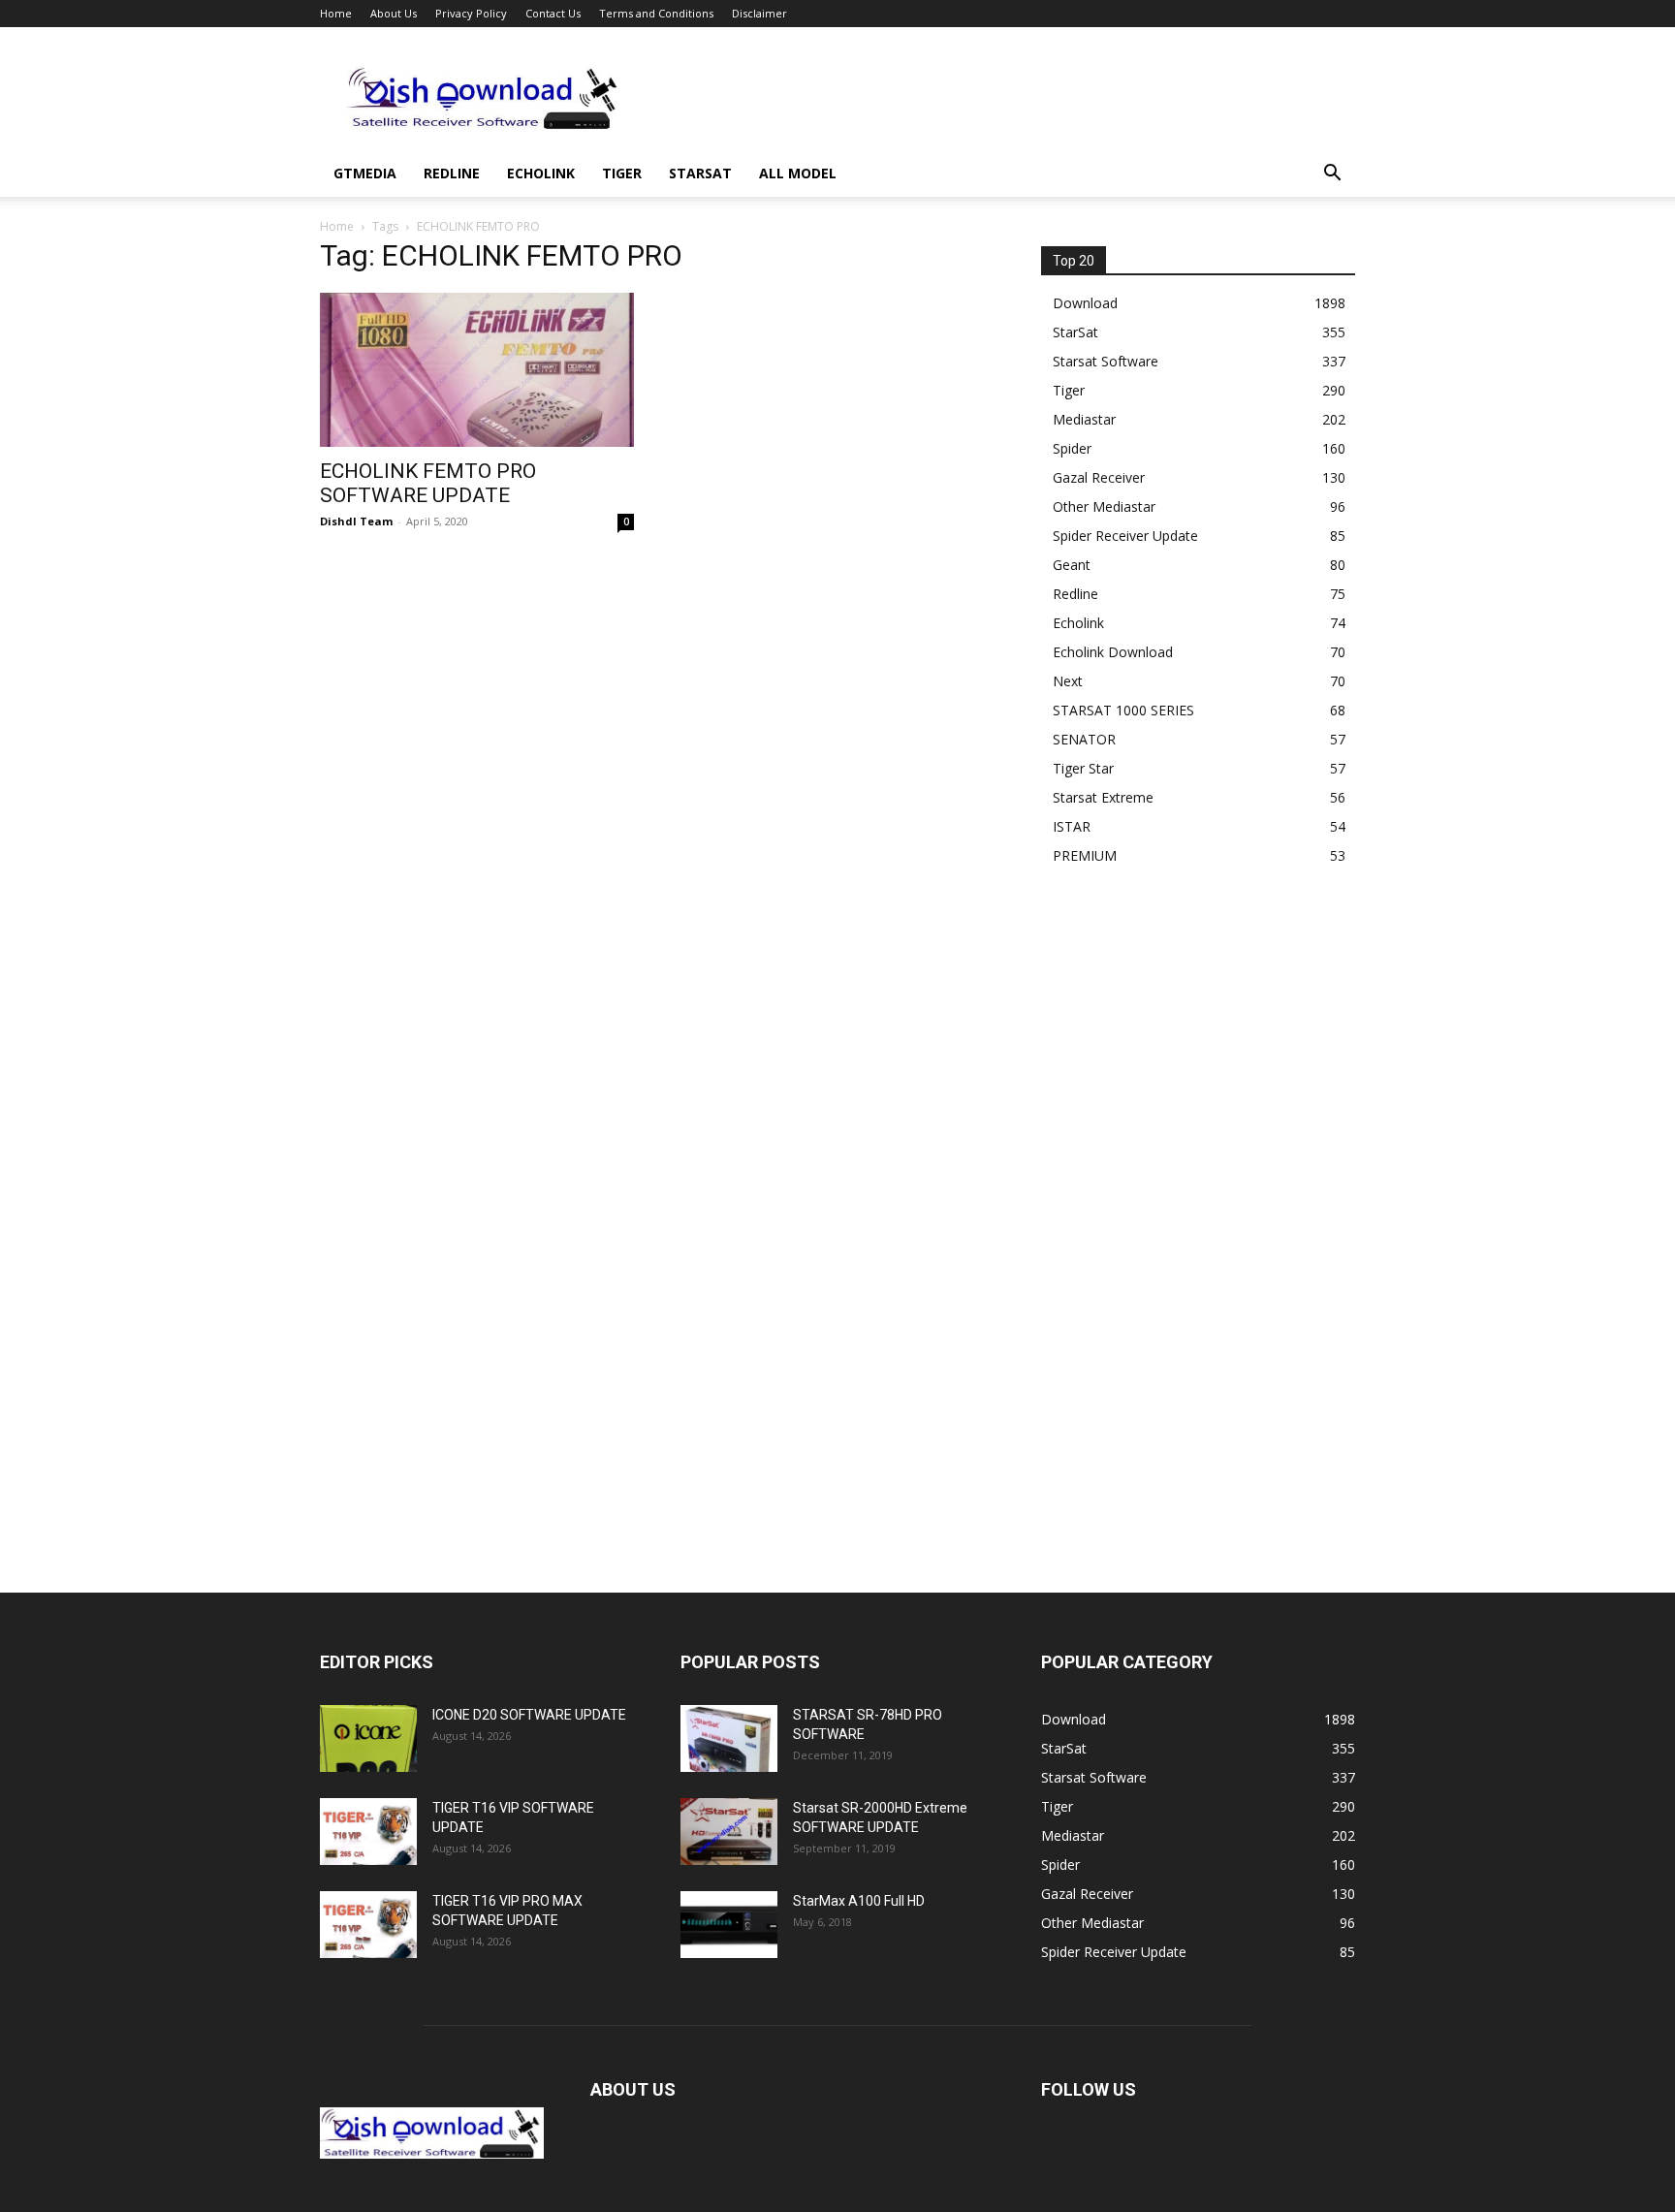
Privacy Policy (471, 13)
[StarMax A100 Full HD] (729, 1925)
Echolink (541, 173)
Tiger (622, 173)
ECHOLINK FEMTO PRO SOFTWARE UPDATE (428, 483)
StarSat (700, 173)
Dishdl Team (356, 521)
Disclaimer (759, 13)
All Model (798, 173)
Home (336, 13)
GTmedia (365, 173)
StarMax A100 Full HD (859, 1901)
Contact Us (553, 13)
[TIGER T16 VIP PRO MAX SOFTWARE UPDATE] (368, 1925)
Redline (452, 173)
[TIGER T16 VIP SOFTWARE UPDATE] (368, 1832)
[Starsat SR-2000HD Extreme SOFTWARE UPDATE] (729, 1832)
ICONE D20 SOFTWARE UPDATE (529, 1715)
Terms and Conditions (656, 13)
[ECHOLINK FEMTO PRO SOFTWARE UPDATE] (477, 370)
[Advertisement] (1002, 98)
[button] (1332, 175)
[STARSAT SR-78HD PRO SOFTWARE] (729, 1738)
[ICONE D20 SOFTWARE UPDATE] (368, 1738)
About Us (394, 13)
